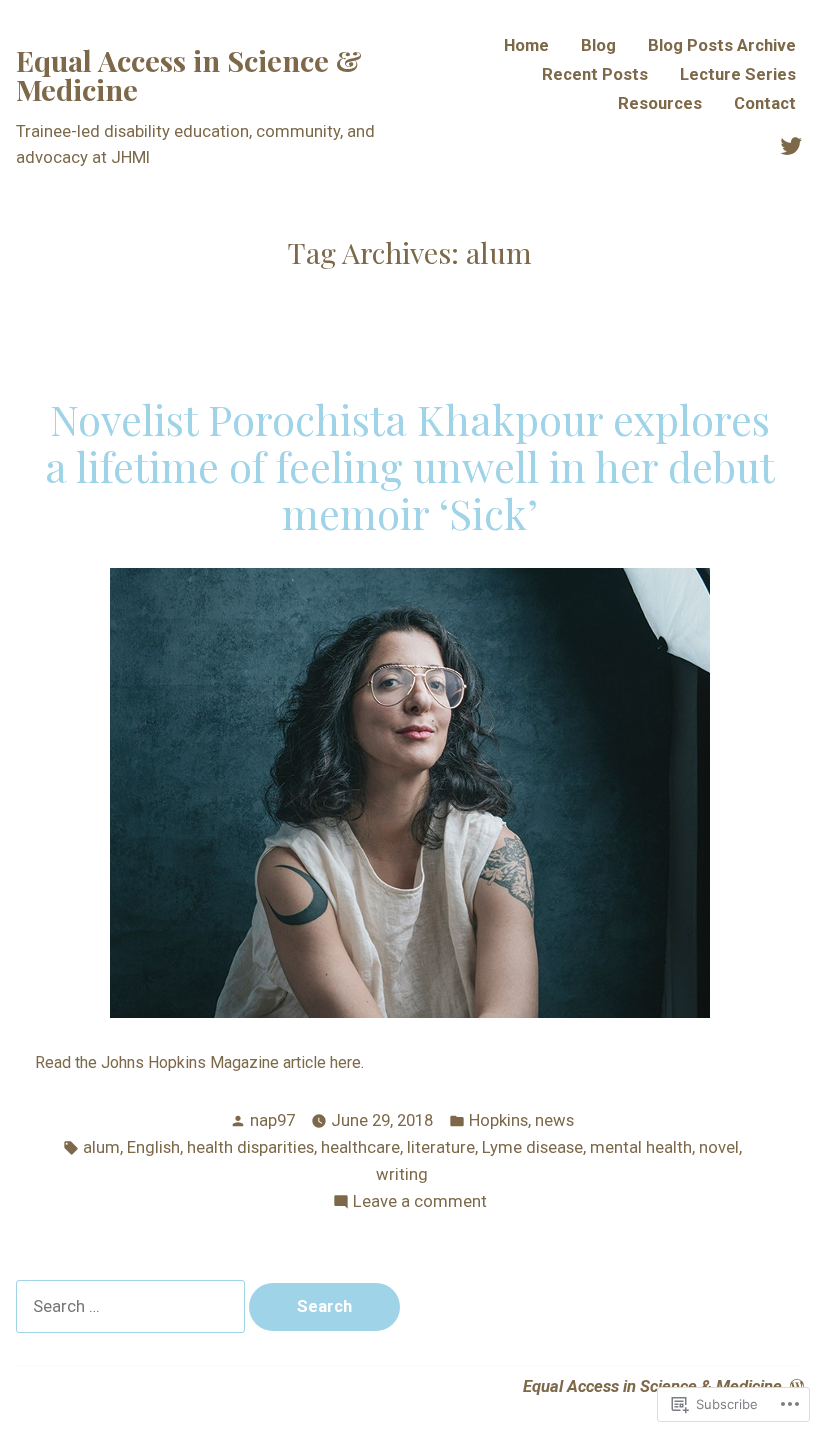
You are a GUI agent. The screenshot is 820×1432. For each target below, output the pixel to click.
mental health (641, 1147)
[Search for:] (132, 1306)
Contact (765, 104)
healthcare (360, 1147)
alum (101, 1147)
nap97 (272, 1120)
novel (719, 1147)
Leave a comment (420, 1203)
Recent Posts (595, 75)
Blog (598, 46)
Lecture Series (738, 75)
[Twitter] (791, 145)
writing (402, 1174)
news (554, 1120)
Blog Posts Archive (722, 46)
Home (526, 46)
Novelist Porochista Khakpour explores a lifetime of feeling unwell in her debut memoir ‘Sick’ (410, 465)
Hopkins (498, 1120)
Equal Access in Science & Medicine (189, 74)
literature (441, 1147)
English (153, 1147)
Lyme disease (532, 1147)
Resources (660, 104)
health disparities (250, 1147)
